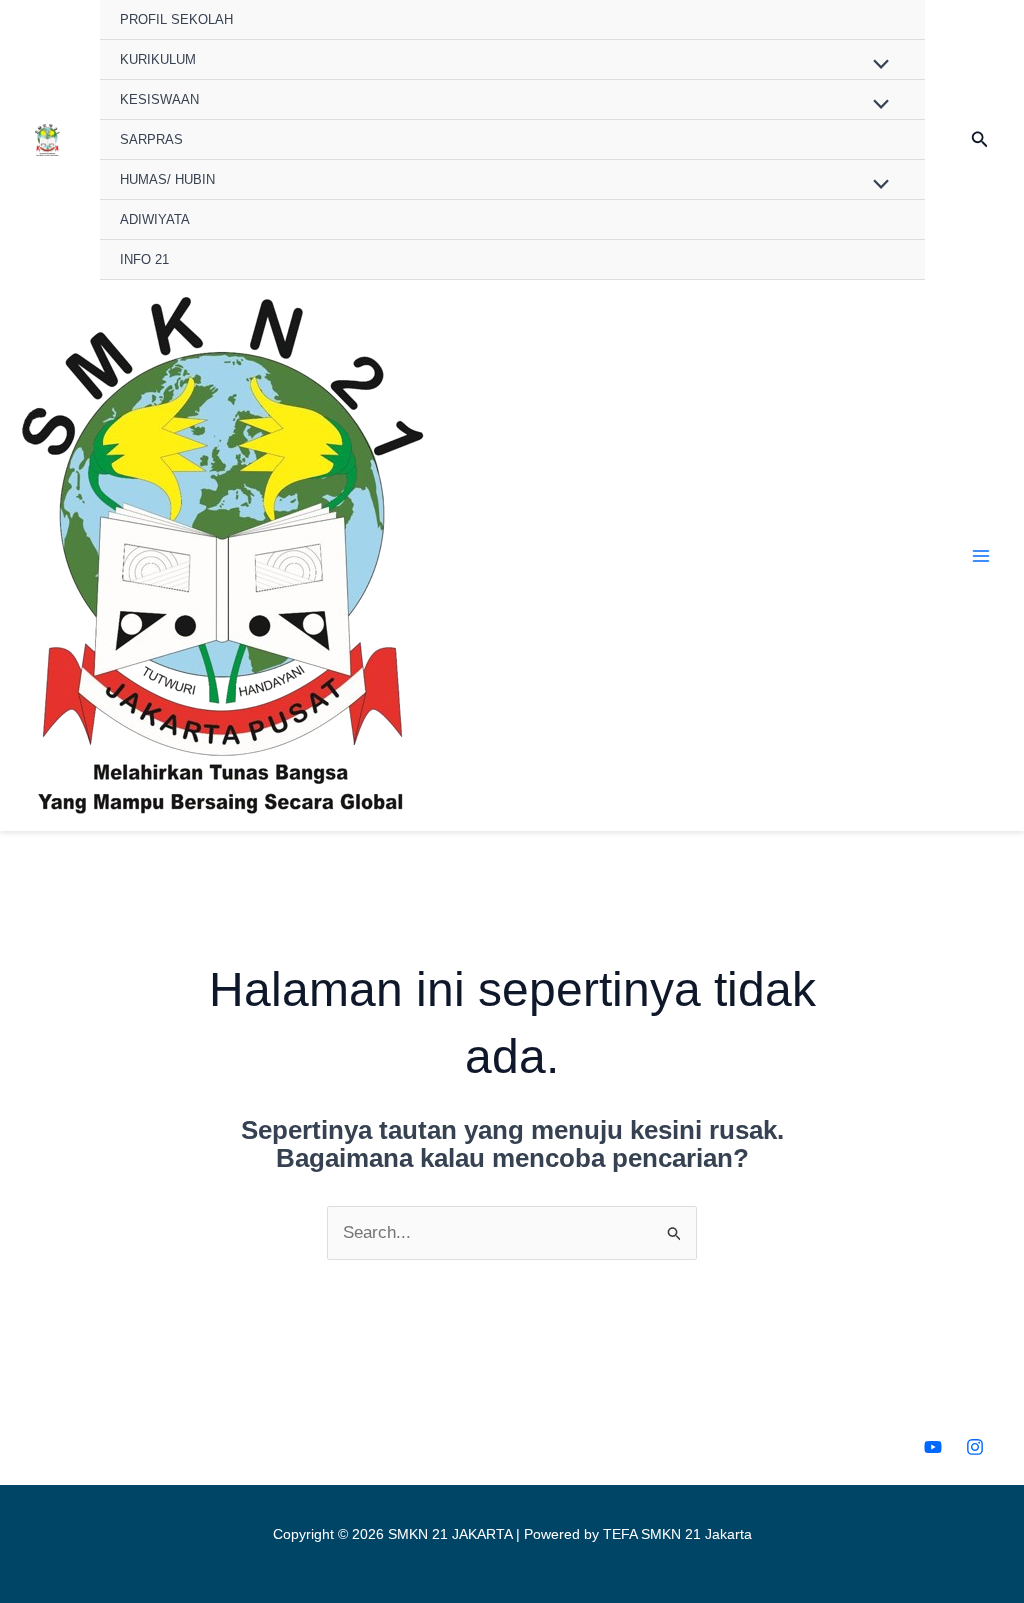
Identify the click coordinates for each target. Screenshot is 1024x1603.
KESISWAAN (159, 99)
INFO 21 (144, 259)
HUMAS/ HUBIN (167, 179)
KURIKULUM (158, 59)
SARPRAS (151, 139)
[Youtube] (933, 1447)
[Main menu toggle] (982, 556)
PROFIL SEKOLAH (176, 19)
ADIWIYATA (155, 219)
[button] (980, 140)
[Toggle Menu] (876, 64)
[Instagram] (975, 1447)
